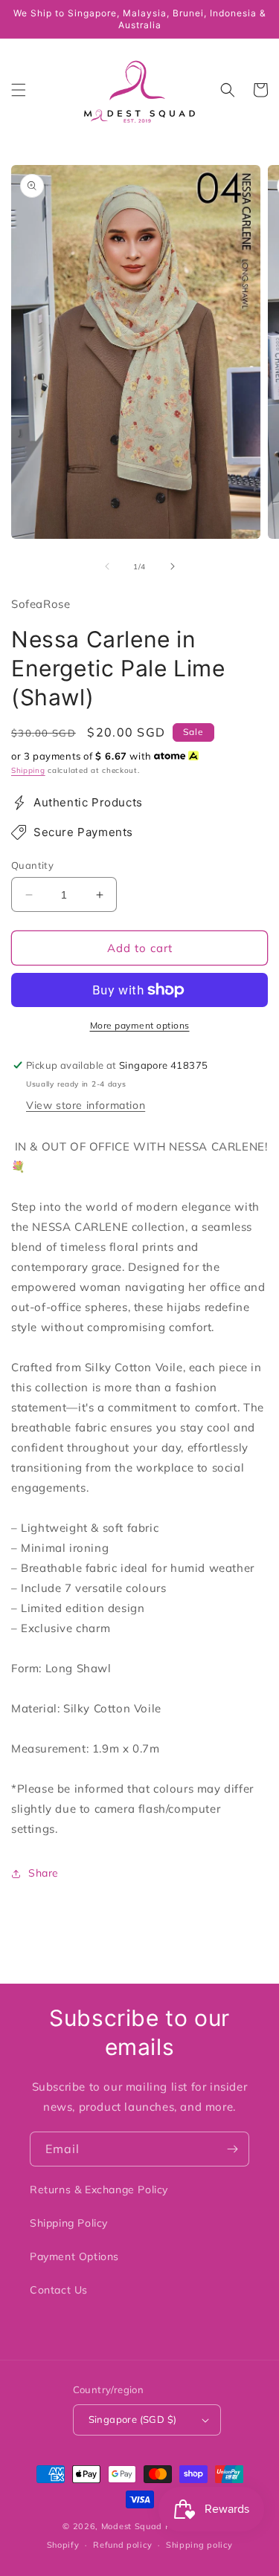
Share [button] (44, 1873)
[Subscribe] (232, 2149)
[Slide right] (173, 566)
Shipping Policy (69, 2223)
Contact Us (59, 2290)
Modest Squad (132, 2526)
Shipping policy (199, 2545)
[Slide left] (107, 566)
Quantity (32, 865)
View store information (86, 1105)
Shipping (28, 770)
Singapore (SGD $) (133, 2419)
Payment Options (74, 2256)
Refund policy (122, 2545)
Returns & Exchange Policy (99, 2190)
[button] (19, 90)
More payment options (140, 1025)
